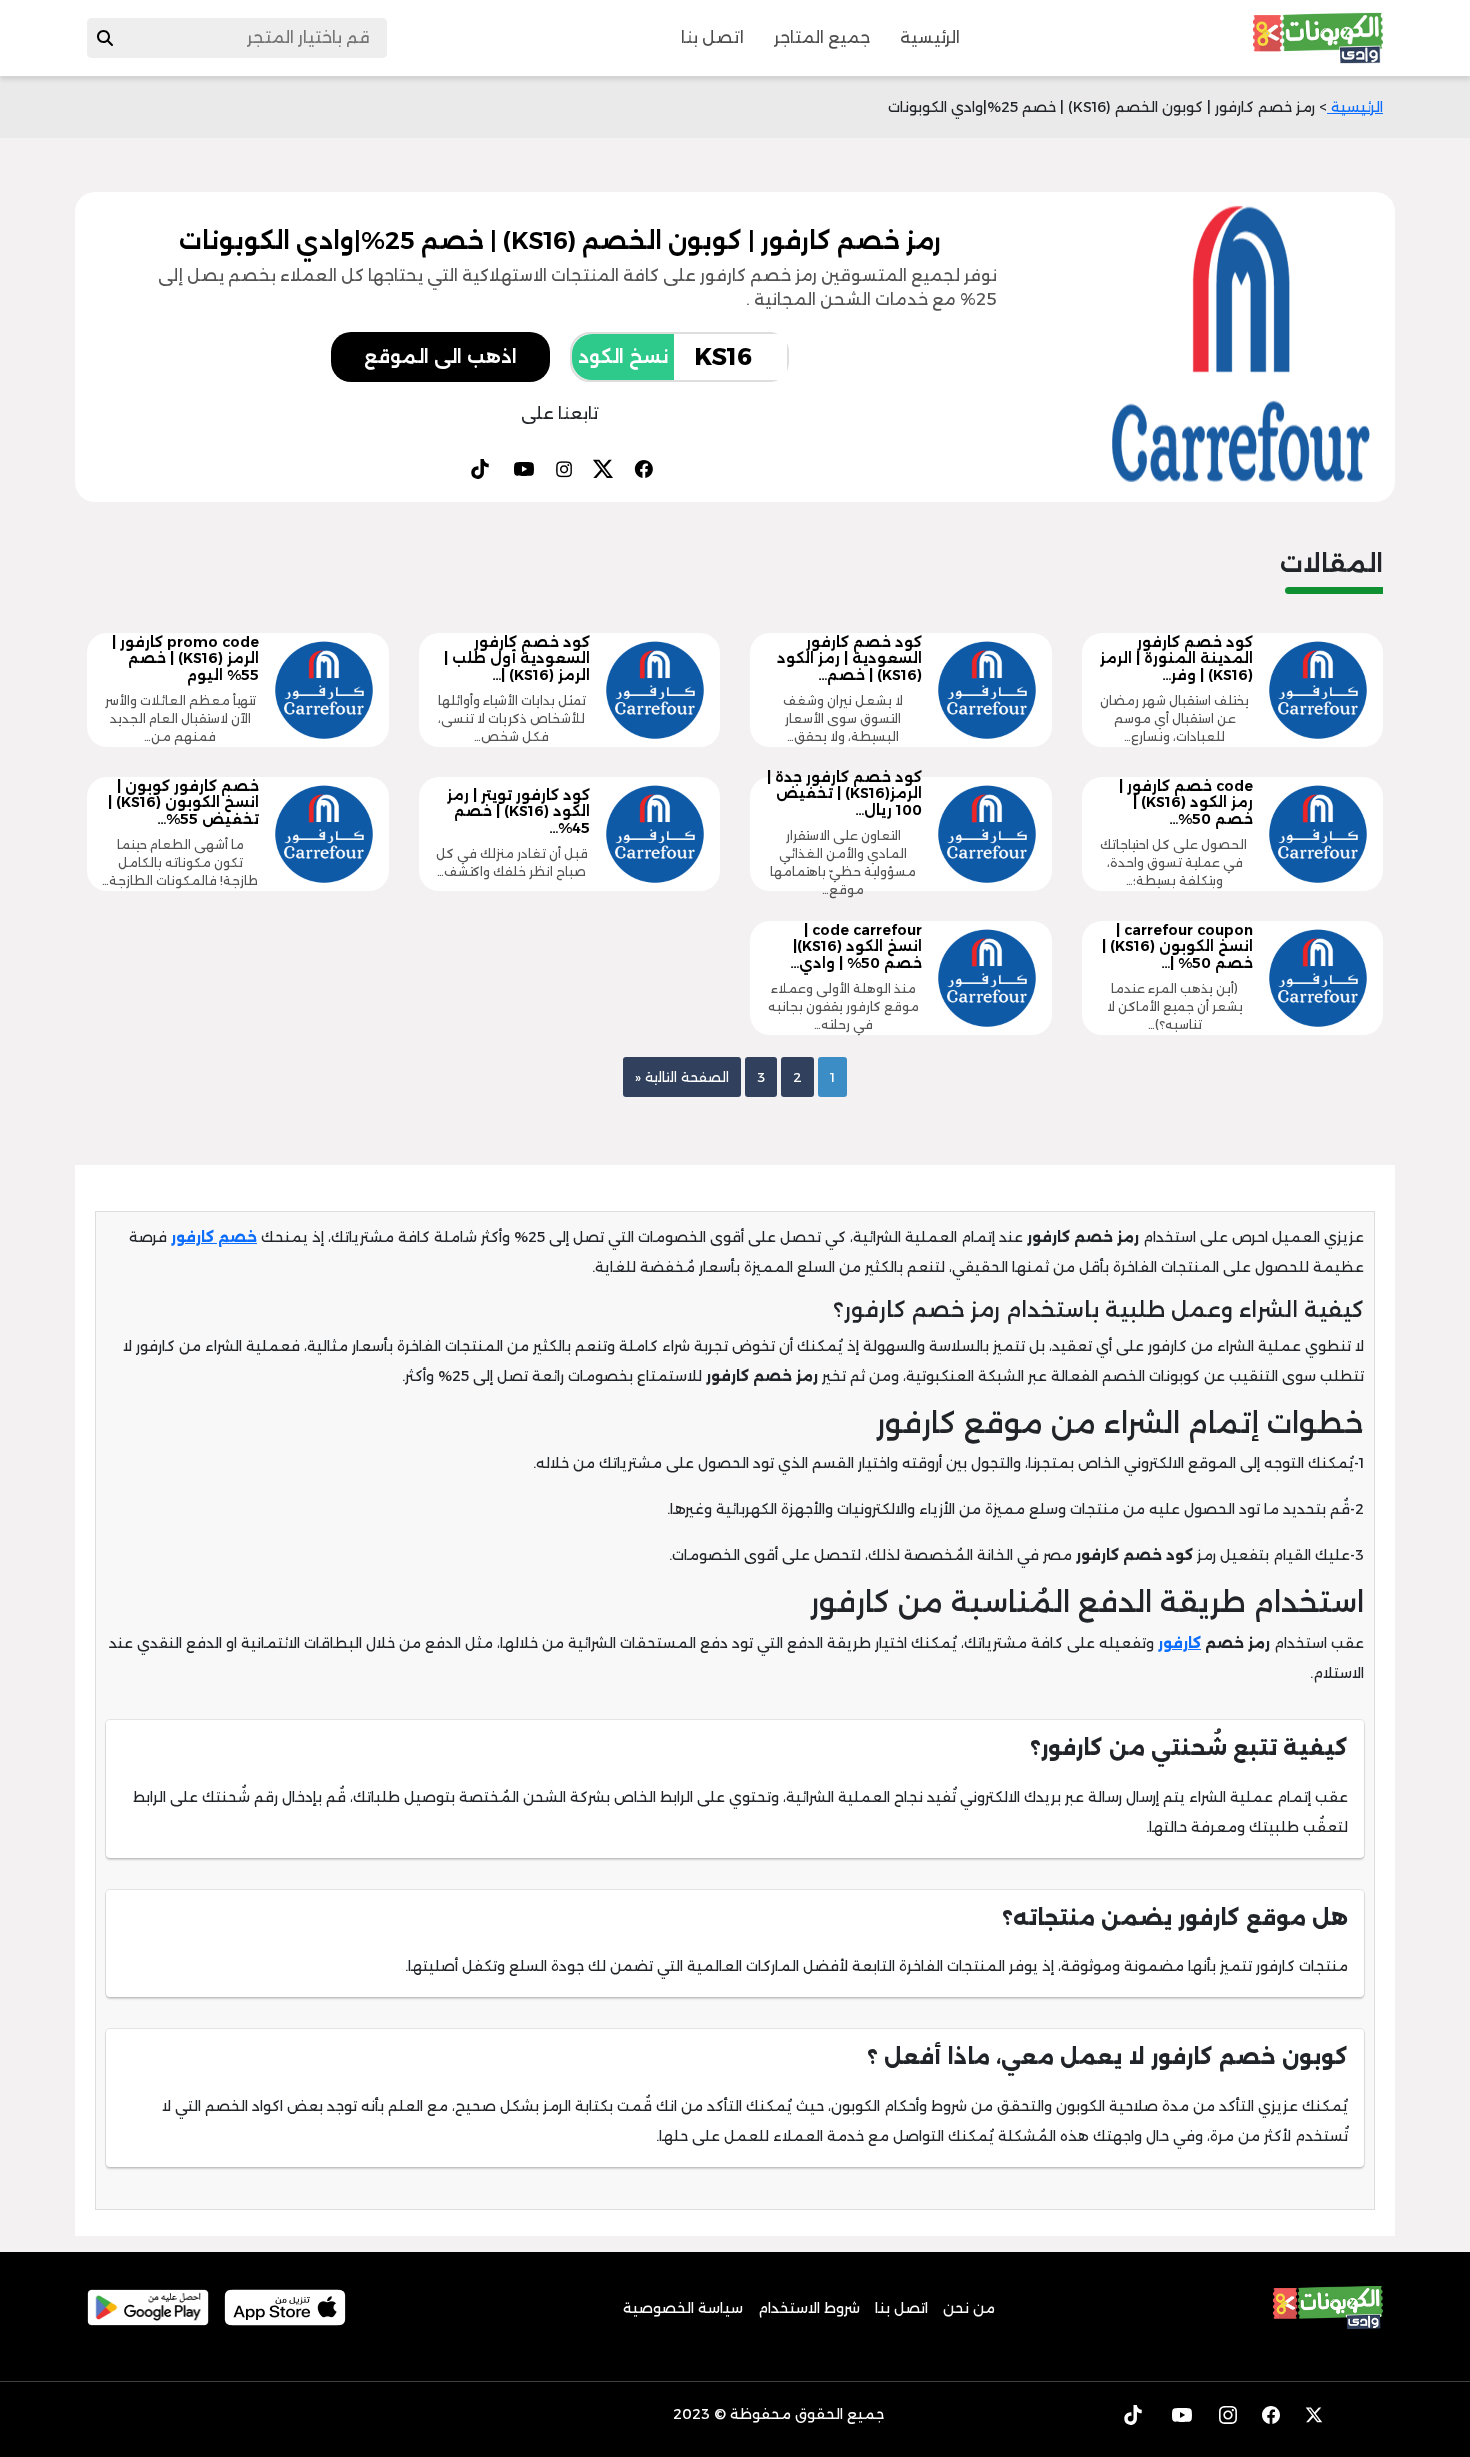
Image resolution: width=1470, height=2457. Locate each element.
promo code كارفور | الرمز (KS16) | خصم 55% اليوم (185, 659)
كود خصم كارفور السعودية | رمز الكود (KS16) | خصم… (849, 659)
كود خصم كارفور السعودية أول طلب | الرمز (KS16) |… (517, 659)
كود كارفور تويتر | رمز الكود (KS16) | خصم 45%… (518, 812)
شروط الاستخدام (809, 2308)
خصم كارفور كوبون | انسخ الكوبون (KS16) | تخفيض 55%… (183, 803)
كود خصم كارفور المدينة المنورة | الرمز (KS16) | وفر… (1176, 659)
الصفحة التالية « (682, 1077)
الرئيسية (930, 37)
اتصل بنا (712, 37)
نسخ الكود (623, 357)
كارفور (1179, 1643)
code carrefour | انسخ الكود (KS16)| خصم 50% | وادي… (856, 947)
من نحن (969, 2308)
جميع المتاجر (822, 37)
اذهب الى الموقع (440, 357)
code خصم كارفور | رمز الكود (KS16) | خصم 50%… (1186, 803)
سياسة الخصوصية (683, 2308)
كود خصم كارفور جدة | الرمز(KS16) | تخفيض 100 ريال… (844, 794)
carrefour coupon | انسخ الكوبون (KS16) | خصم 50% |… (1177, 947)
